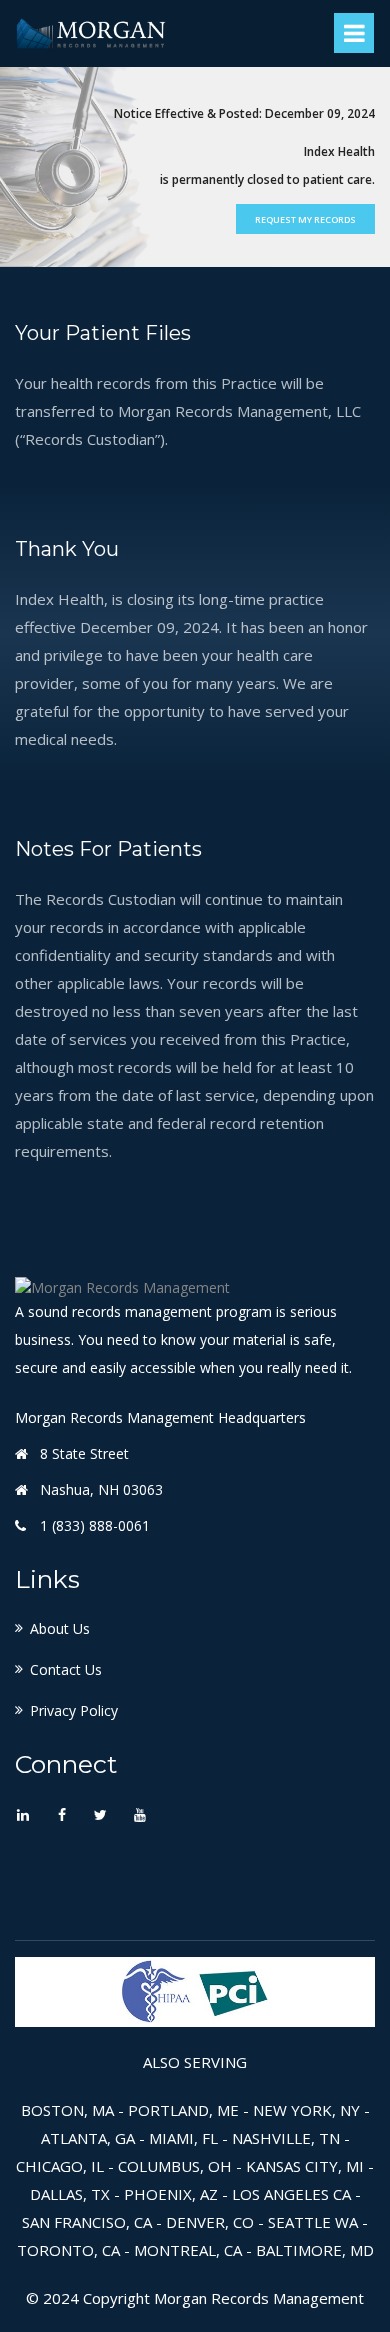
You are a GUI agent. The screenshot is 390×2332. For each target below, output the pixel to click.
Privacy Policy (74, 1710)
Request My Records (305, 219)
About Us (60, 1628)
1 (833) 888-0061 (95, 1525)
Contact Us (66, 1669)
